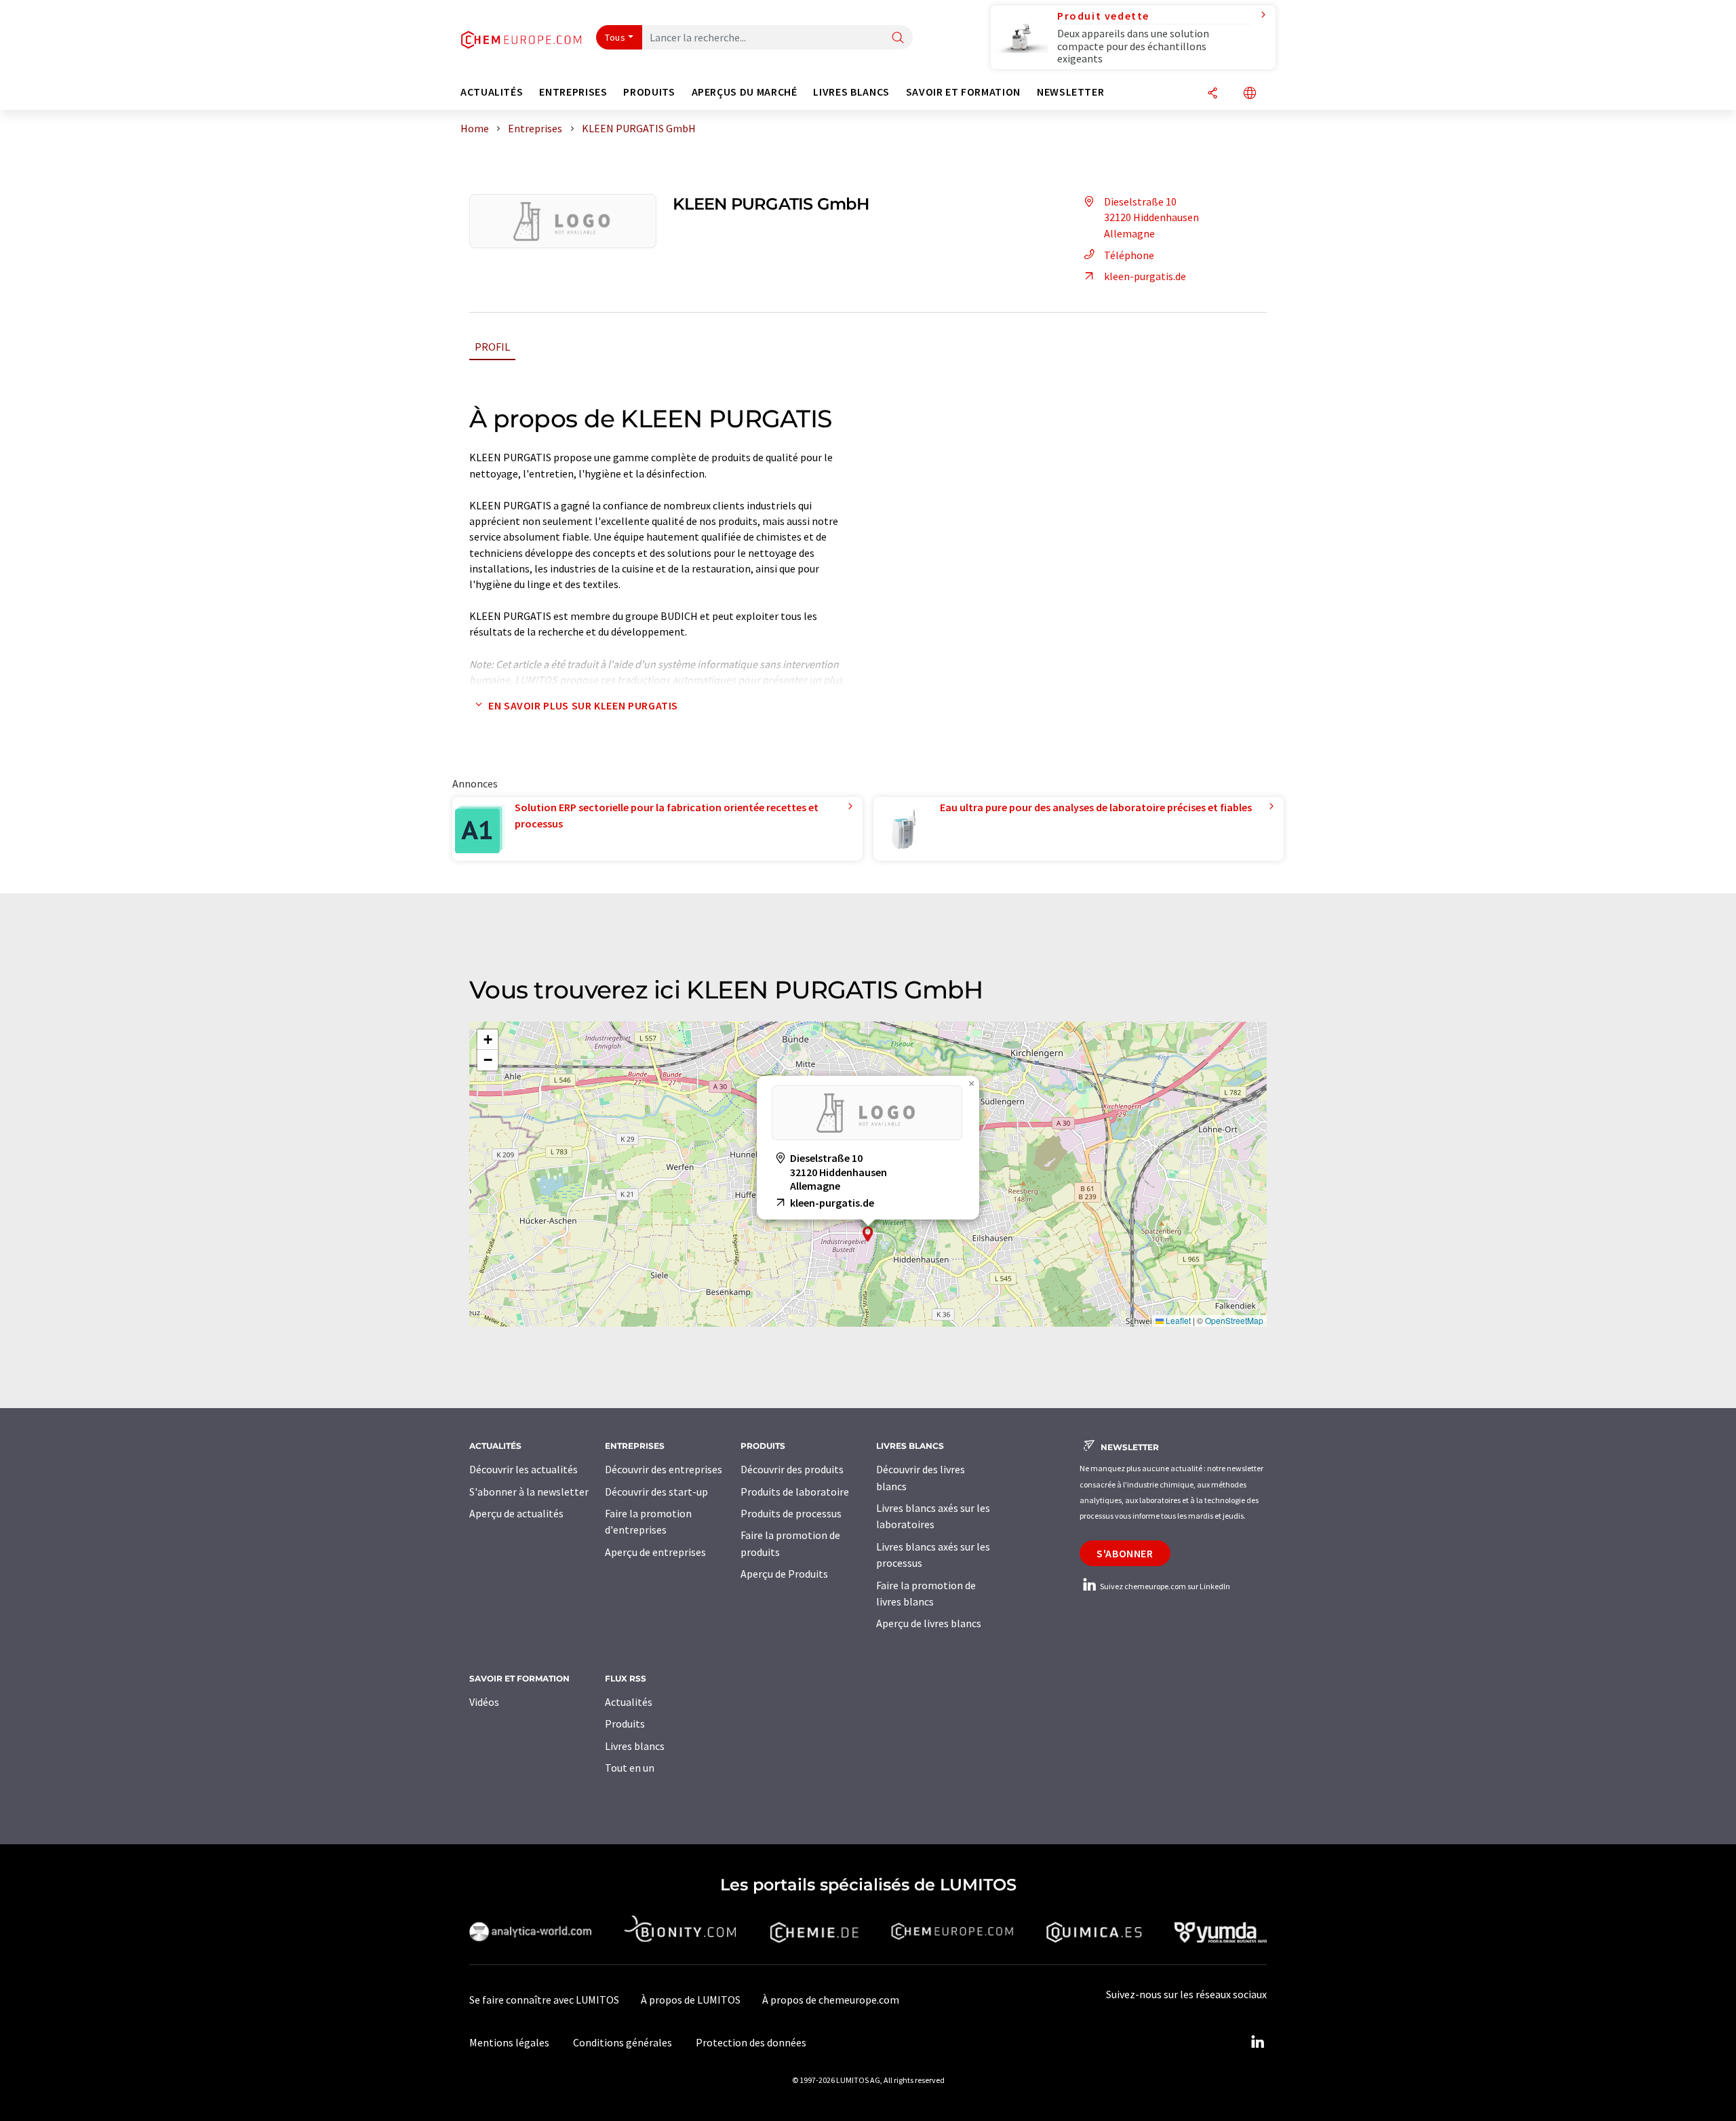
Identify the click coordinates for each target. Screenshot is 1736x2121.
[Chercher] (898, 38)
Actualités (629, 1702)
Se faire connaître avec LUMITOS (544, 2000)
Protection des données (751, 2042)
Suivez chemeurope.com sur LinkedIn (1164, 1586)
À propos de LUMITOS (691, 2000)
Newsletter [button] (1070, 92)
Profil (492, 347)
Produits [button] (649, 92)
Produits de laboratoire (795, 1492)
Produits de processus (791, 1513)
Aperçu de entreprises (655, 1552)
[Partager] (1212, 94)
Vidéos (484, 1702)
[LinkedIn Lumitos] (1257, 2042)
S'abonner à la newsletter (529, 1492)
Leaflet (1177, 1320)
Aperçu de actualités (516, 1513)
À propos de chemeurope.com (831, 2000)
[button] (868, 1234)
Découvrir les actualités (524, 1469)
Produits (625, 1724)
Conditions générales (623, 2042)
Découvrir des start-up (656, 1492)
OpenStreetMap (1234, 1320)
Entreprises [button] (573, 92)
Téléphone (1129, 255)
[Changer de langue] (1250, 94)
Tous (615, 37)
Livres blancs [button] (851, 92)
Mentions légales (509, 2042)
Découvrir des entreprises (664, 1469)
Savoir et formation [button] (963, 92)
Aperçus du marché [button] (745, 92)
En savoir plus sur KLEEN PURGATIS (583, 705)
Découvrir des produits (792, 1469)
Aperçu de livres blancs (929, 1623)
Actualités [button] (492, 92)
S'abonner (1125, 1553)
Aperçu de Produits (784, 1574)
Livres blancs (635, 1746)
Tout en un (630, 1768)
